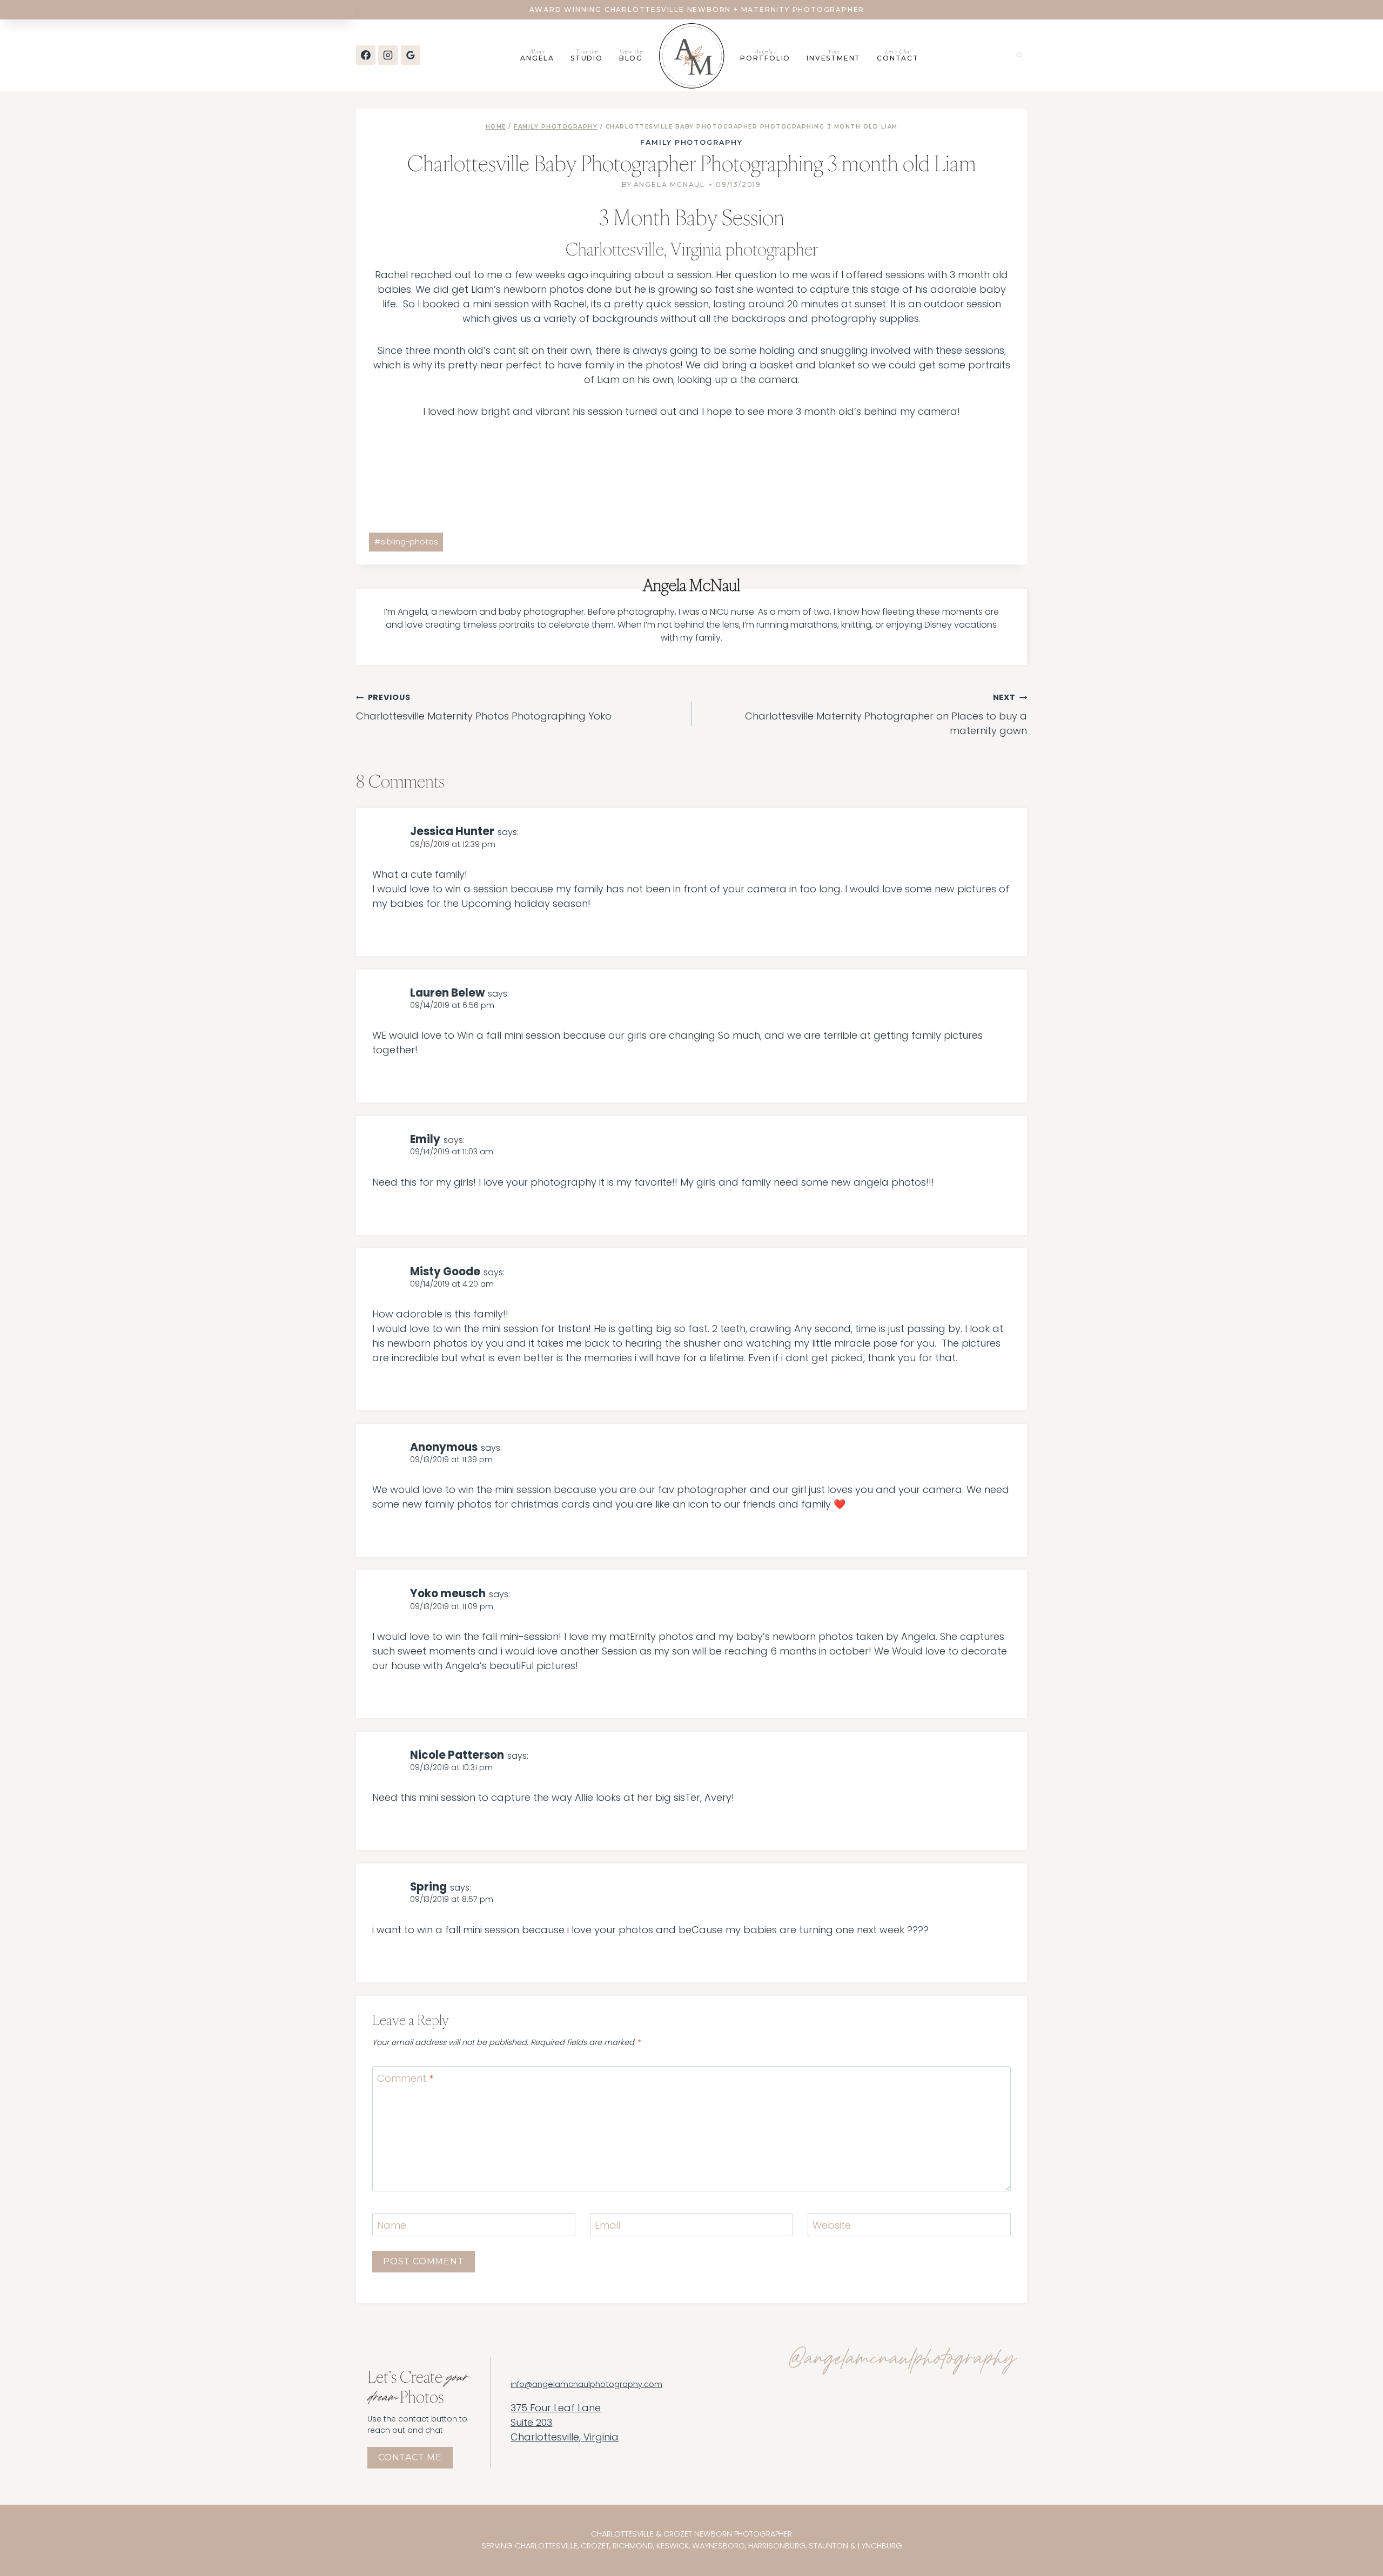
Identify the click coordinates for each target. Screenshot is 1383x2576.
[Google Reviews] (411, 55)
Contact (898, 55)
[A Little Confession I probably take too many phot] (896, 2455)
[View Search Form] (1019, 55)
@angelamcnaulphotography (902, 2360)
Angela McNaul (669, 184)
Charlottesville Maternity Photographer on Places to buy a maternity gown (886, 715)
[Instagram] (388, 55)
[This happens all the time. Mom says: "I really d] (816, 2409)
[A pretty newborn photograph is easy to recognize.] (736, 2409)
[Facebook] (366, 55)
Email (607, 2225)
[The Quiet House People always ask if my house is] (977, 2455)
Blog (631, 55)
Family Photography (691, 142)
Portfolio (765, 55)
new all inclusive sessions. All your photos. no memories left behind (177, 9)
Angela (537, 55)
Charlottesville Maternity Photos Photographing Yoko (484, 707)
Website (832, 2225)
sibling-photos (406, 542)
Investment (834, 55)
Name (392, 2225)
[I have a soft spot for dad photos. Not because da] (736, 2455)
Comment (405, 2079)
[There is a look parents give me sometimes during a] (896, 2409)
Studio (587, 55)
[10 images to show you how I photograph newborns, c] (816, 2455)
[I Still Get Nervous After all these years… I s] (977, 2409)
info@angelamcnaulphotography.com (586, 2385)
